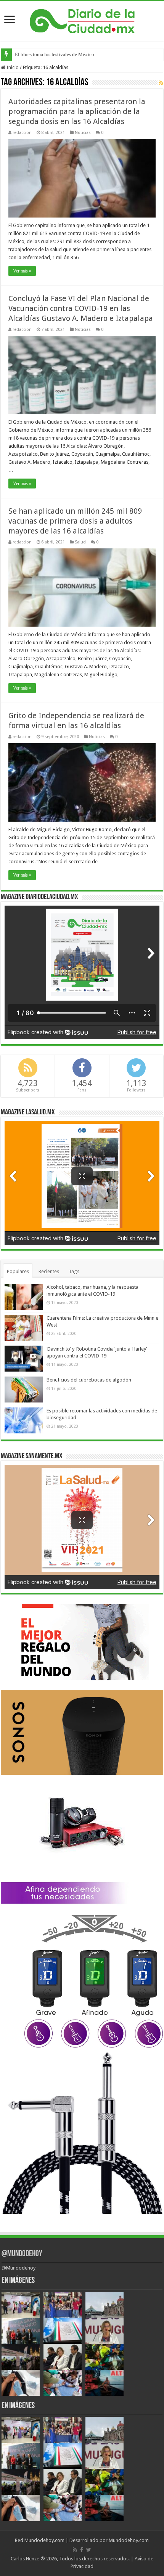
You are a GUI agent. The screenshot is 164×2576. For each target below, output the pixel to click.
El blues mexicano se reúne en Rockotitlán (59, 54)
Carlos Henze (25, 2559)
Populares (18, 1271)
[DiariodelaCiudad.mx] (82, 20)
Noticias (83, 133)
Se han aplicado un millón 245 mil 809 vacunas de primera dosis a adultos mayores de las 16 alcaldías (75, 521)
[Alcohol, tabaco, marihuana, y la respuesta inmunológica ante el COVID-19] (24, 1297)
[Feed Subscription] (161, 83)
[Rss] (75, 2550)
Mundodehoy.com (44, 2540)
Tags (74, 1271)
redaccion (22, 133)
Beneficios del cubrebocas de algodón (89, 1380)
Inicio (12, 67)
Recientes (49, 1271)
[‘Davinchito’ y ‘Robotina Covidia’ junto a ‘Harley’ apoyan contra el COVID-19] (24, 1359)
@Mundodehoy (22, 2254)
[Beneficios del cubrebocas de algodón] (24, 1390)
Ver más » (22, 271)
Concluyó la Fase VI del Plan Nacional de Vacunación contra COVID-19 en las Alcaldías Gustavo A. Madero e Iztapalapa (81, 308)
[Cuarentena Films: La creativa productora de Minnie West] (24, 1328)
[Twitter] (89, 2550)
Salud (80, 542)
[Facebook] (82, 2550)
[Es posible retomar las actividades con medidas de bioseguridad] (24, 1420)
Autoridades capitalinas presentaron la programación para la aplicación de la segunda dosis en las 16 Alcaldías (77, 111)
